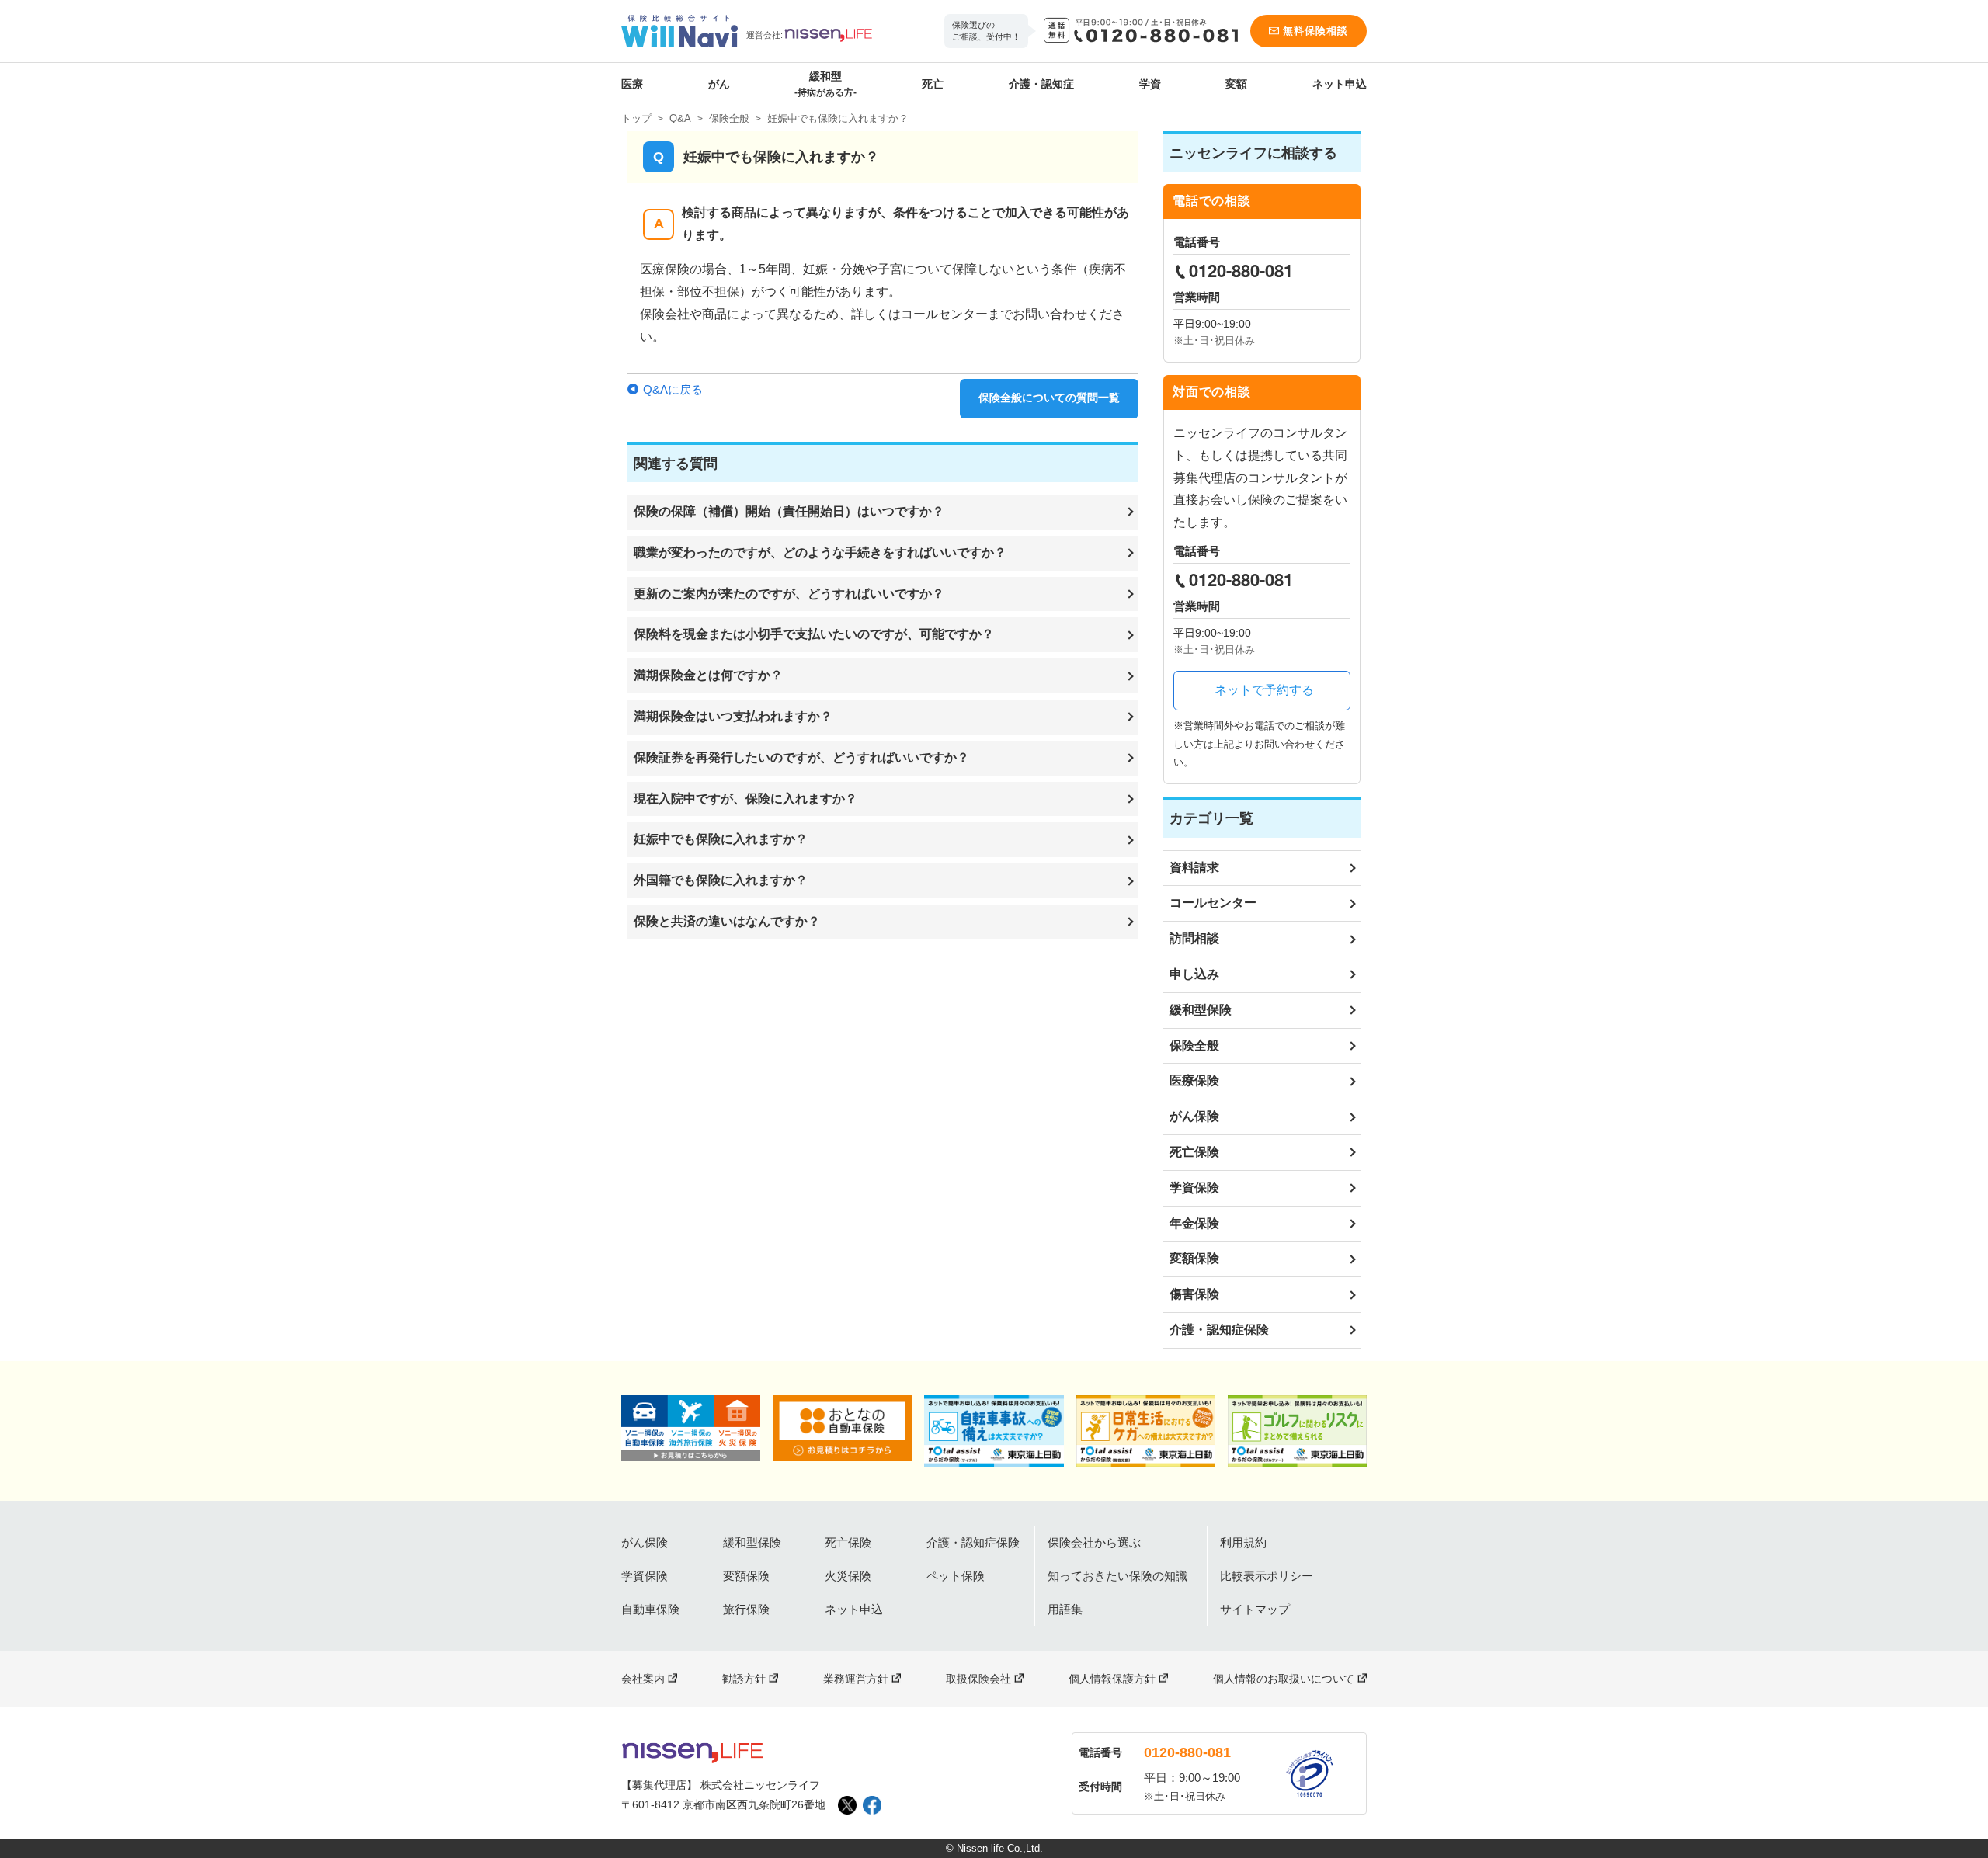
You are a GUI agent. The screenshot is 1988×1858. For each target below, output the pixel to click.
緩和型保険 (1201, 1010)
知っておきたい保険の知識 (1117, 1576)
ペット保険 (956, 1576)
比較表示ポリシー (1267, 1576)
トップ (636, 118)
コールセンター (1213, 903)
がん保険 (1194, 1116)
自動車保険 (650, 1609)
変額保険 (1194, 1258)
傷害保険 (1194, 1294)
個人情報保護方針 (1112, 1679)
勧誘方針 (744, 1679)
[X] (847, 1805)
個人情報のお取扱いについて (1284, 1679)
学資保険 (1194, 1188)
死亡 (933, 84)
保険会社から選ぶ (1094, 1542)
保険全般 (729, 118)
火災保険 (848, 1576)
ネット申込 (1340, 84)
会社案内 (643, 1679)
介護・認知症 (1041, 84)
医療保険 (1194, 1080)
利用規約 (1243, 1542)
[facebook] (872, 1805)
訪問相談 (1194, 938)
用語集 (1065, 1609)
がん (719, 84)
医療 (632, 84)
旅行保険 (746, 1609)
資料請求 (1194, 868)
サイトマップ (1255, 1609)
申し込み (1194, 974)
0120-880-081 (1187, 1752)
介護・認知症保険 (1219, 1330)
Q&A (680, 118)
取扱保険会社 (978, 1679)
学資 (1150, 84)
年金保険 (1194, 1223)
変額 (1236, 84)
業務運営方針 (856, 1679)
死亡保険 (1194, 1152)
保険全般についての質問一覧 (1049, 398)
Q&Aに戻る (673, 389)
